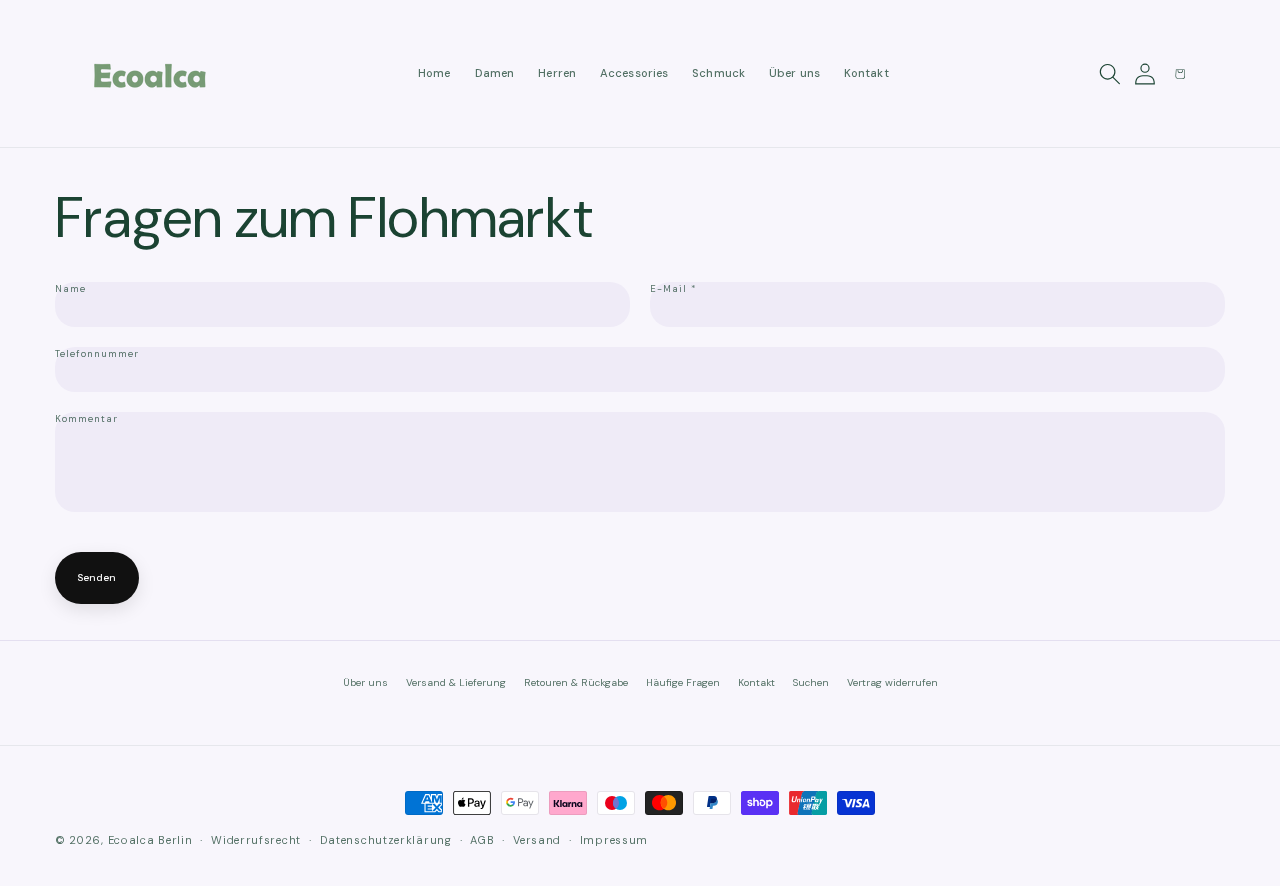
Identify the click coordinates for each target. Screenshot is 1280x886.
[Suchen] (1111, 74)
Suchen (811, 682)
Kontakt (756, 682)
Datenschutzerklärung (386, 840)
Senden (97, 577)
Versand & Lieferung (456, 682)
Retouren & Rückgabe (576, 682)
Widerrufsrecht (256, 840)
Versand (537, 840)
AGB (482, 840)
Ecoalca (131, 840)
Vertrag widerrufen (892, 682)
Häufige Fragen (683, 682)
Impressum (614, 840)
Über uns (365, 682)
